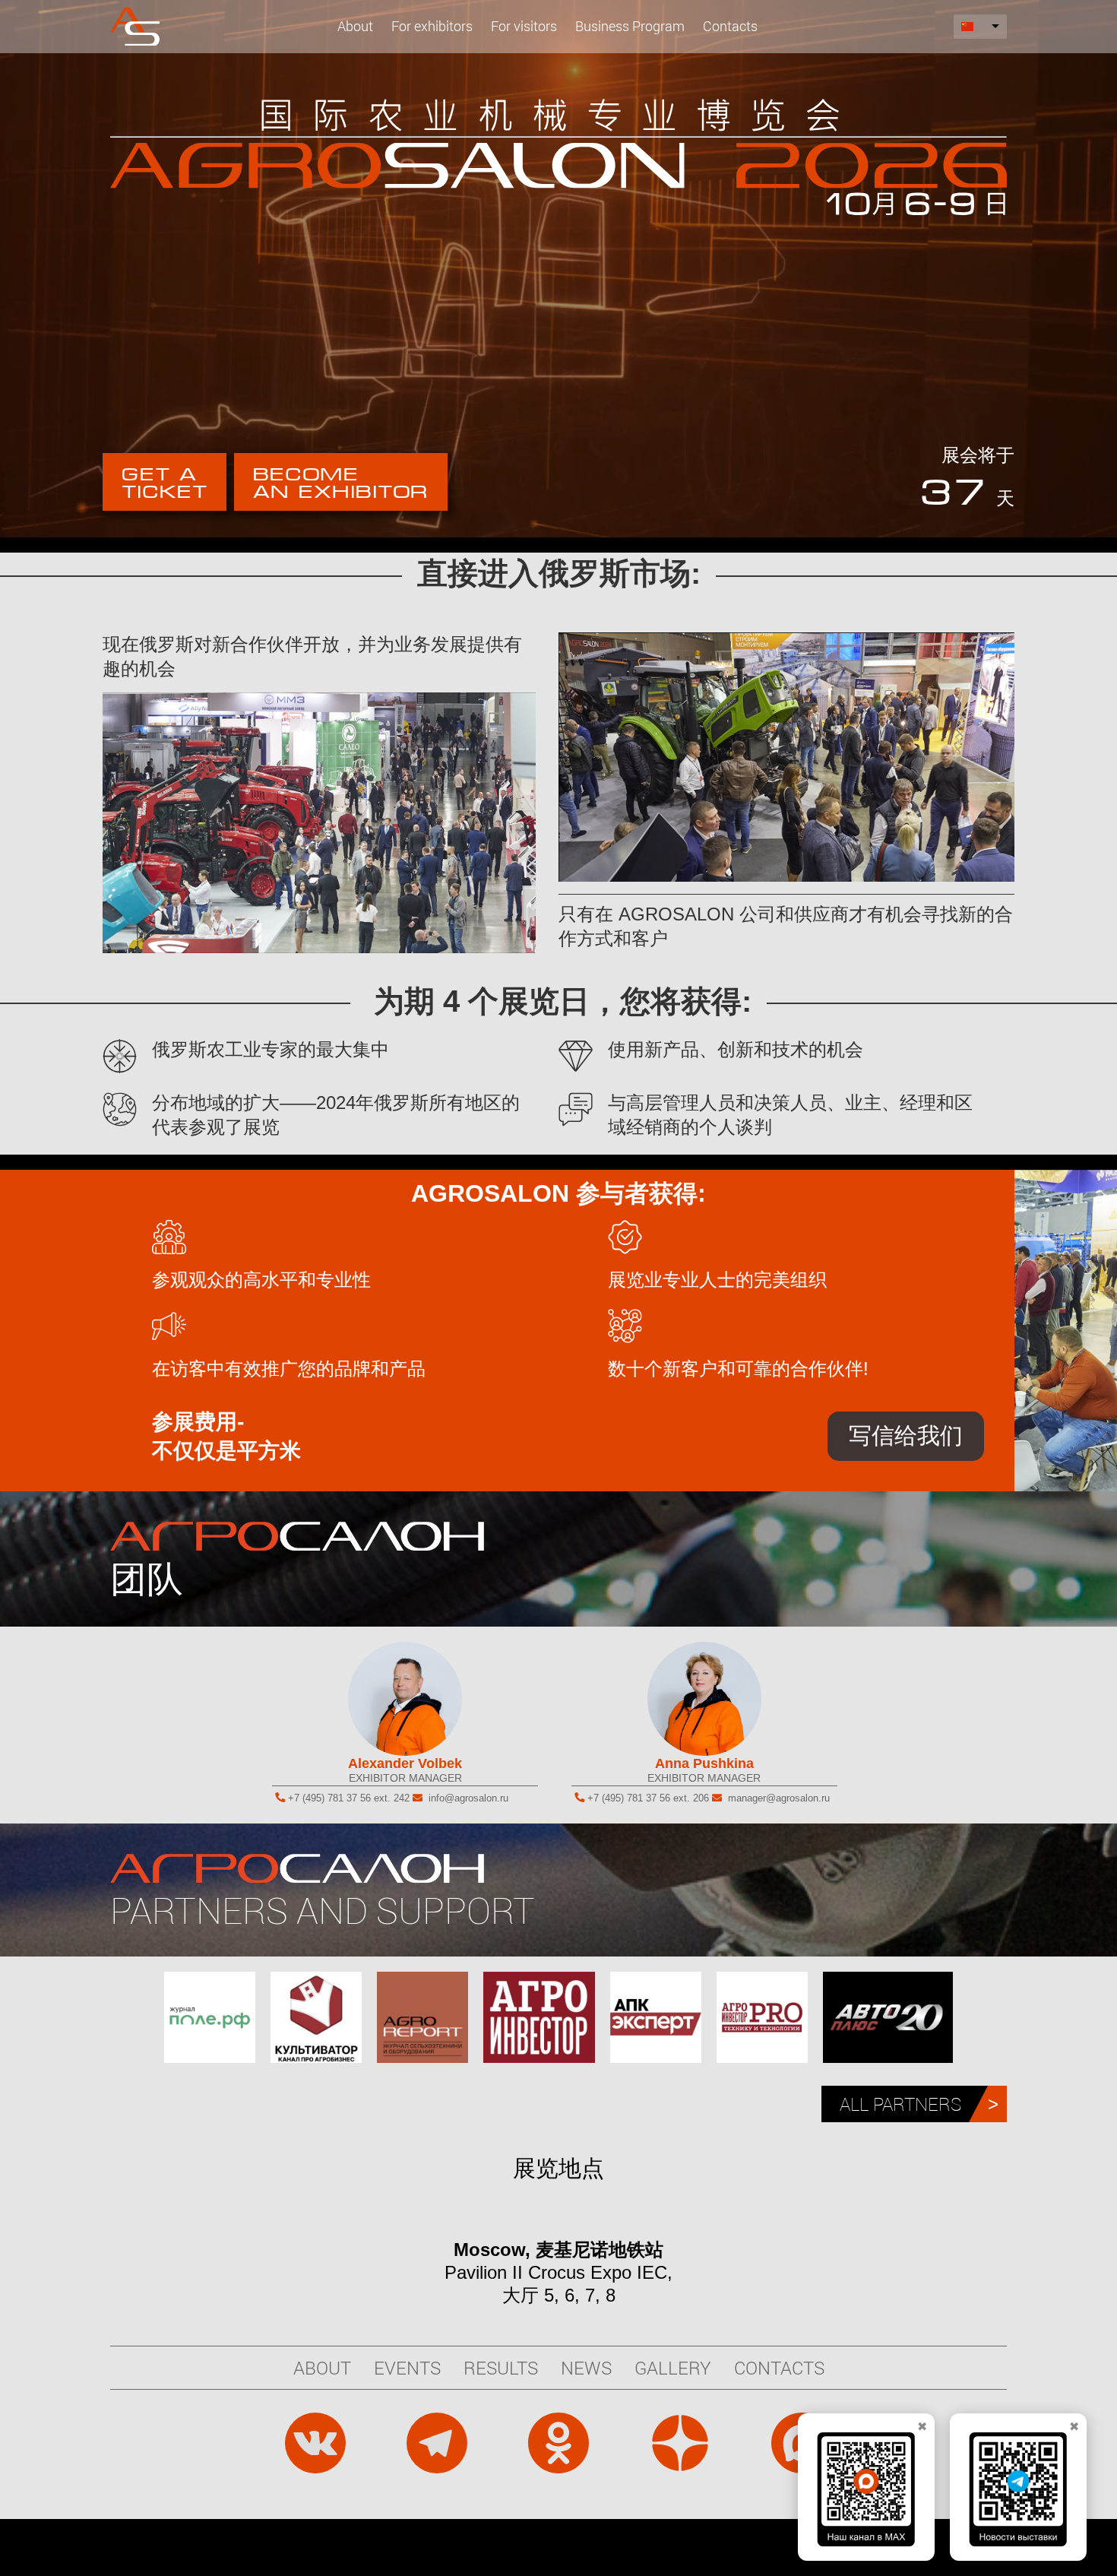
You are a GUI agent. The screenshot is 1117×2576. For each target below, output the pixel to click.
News (586, 2368)
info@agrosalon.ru (468, 1798)
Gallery (673, 2368)
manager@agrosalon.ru (779, 1798)
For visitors (524, 26)
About (355, 26)
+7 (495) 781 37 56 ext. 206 (648, 1798)
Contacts (730, 26)
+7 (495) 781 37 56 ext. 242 (349, 1798)
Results (501, 2368)
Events (407, 2368)
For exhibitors (432, 26)
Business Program (630, 26)
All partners (900, 2104)
